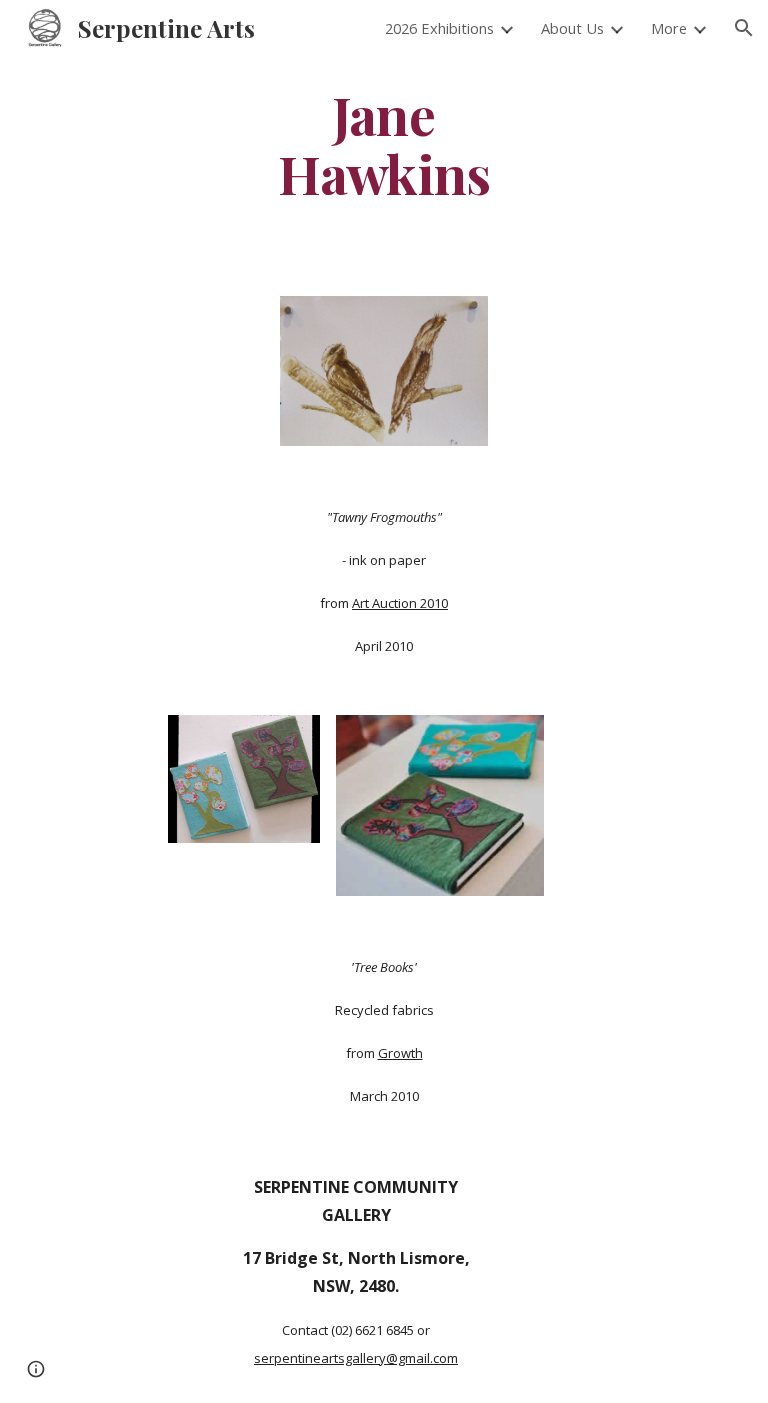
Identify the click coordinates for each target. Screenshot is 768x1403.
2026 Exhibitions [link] (439, 28)
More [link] (669, 28)
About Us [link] (572, 28)
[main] (383, 143)
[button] (744, 28)
